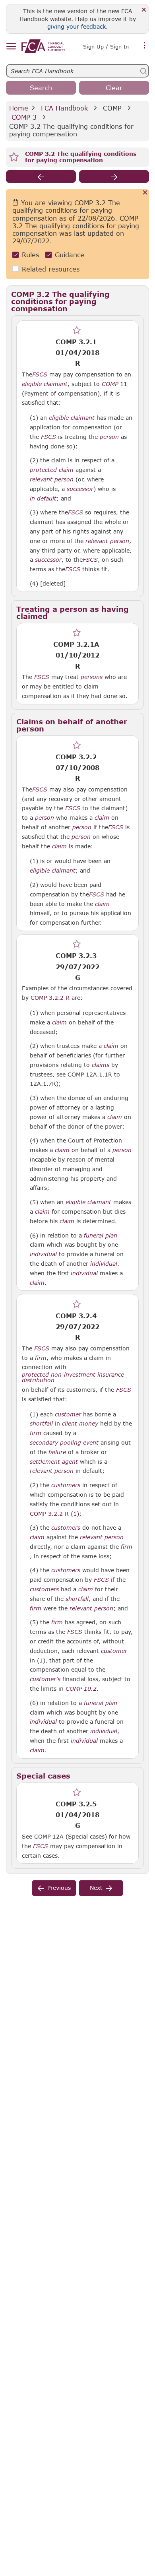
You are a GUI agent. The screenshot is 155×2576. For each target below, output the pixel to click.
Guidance (70, 255)
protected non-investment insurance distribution (73, 1377)
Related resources (51, 269)
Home (19, 108)
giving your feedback (77, 26)
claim (102, 818)
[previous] (41, 177)
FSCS (40, 374)
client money (80, 1424)
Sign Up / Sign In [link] (106, 47)
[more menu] (145, 46)
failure (57, 1452)
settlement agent (54, 1462)
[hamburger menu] (11, 47)
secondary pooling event (64, 1443)
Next (96, 1888)
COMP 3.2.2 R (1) (54, 1513)
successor (80, 489)
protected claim (52, 470)
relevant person (52, 479)
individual (43, 1254)
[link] (43, 46)
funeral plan (101, 1236)
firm (41, 1358)
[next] (114, 177)
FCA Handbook (64, 108)
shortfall (41, 1424)
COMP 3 (24, 117)
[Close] (144, 10)
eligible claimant (45, 384)
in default (43, 499)
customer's (45, 1679)
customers (66, 1485)
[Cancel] (145, 193)
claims (101, 1065)
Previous (59, 1888)
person (109, 437)
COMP (112, 108)
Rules (30, 255)
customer (68, 1414)
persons (92, 677)
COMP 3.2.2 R (50, 997)
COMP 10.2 (81, 1688)
